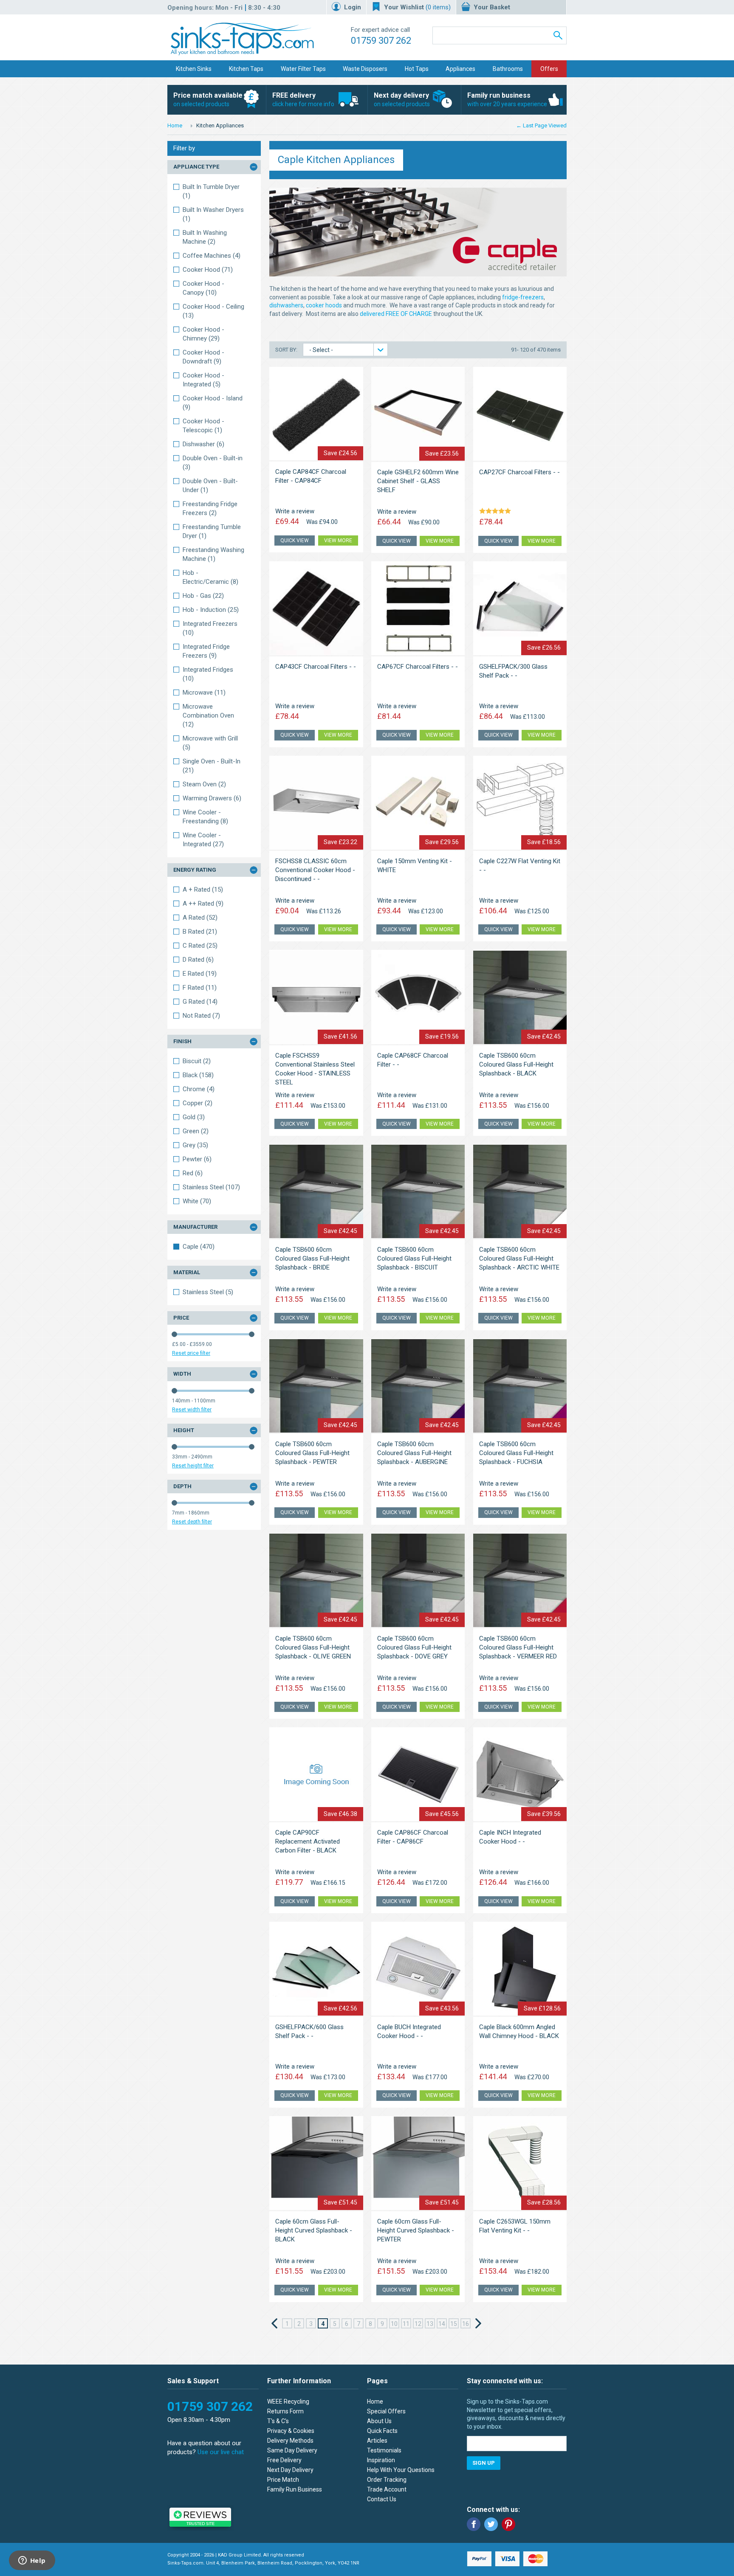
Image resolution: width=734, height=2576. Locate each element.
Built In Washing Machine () (205, 237)
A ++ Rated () (203, 904)
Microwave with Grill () (210, 743)
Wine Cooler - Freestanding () (205, 817)
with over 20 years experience (507, 99)
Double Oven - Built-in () (213, 463)
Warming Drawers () (212, 798)
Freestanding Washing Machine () (213, 554)
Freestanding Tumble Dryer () (212, 531)
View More (338, 541)
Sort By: (287, 350)
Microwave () (204, 693)
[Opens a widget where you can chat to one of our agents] (32, 2561)
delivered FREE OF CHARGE (396, 314)
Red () (193, 1173)
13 (430, 2324)
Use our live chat (221, 2452)
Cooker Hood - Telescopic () (203, 426)
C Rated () (200, 946)
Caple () (199, 1247)
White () (197, 1201)
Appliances (460, 69)
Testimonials (384, 2450)
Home (175, 125)
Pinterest (508, 2524)
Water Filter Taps (303, 69)
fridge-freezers (523, 297)
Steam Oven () (204, 784)
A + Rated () (203, 890)
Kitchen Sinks (194, 69)
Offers (549, 69)
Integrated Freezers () (210, 628)
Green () (196, 1131)
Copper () (198, 1103)
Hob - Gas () (203, 596)
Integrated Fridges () (208, 674)
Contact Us (382, 2499)
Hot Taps (417, 69)
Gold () (194, 1117)
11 (406, 2324)
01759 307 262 (381, 41)
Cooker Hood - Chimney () (203, 334)
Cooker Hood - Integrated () (203, 380)
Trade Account (387, 2489)
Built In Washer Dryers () (213, 214)
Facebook (474, 2524)
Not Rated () (201, 1016)
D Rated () (198, 960)
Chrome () (199, 1089)
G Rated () (200, 1002)
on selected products (208, 99)
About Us (379, 2421)
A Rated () (200, 918)
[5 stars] (497, 512)
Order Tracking (387, 2480)
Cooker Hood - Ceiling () (213, 311)
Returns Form (285, 2411)
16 (466, 2324)
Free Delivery (284, 2460)
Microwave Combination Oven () (208, 715)
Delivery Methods (290, 2441)
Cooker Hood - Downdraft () (203, 357)
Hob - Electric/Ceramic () (210, 577)
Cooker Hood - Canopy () (203, 288)
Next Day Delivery (290, 2470)
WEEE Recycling (288, 2401)
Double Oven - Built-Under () (210, 486)
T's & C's (278, 2421)
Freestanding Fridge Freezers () (210, 508)
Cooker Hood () (208, 270)
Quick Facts (382, 2431)
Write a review (295, 511)
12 (418, 2324)
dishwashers (286, 305)
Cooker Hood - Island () (213, 403)
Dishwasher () (203, 444)
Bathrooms (508, 69)
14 (442, 2324)
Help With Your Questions (401, 2470)
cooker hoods (324, 305)
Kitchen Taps (246, 69)
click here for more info (303, 99)
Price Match (283, 2480)
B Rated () (200, 932)
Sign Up (484, 2463)
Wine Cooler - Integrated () (203, 840)
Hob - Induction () (211, 610)
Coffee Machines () (212, 256)
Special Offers (386, 2411)
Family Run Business (295, 2489)
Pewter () (197, 1159)
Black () (198, 1075)
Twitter (491, 2524)
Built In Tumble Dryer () (211, 191)
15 (454, 2324)
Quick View (295, 541)
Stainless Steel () (211, 1187)
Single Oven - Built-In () (212, 766)
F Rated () (200, 988)
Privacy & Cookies (291, 2431)
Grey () (195, 1145)
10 (394, 2324)
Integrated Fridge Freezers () (206, 651)
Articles (377, 2441)
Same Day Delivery (292, 2450)
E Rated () (200, 974)
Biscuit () (197, 1061)
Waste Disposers (365, 69)
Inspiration (381, 2460)
